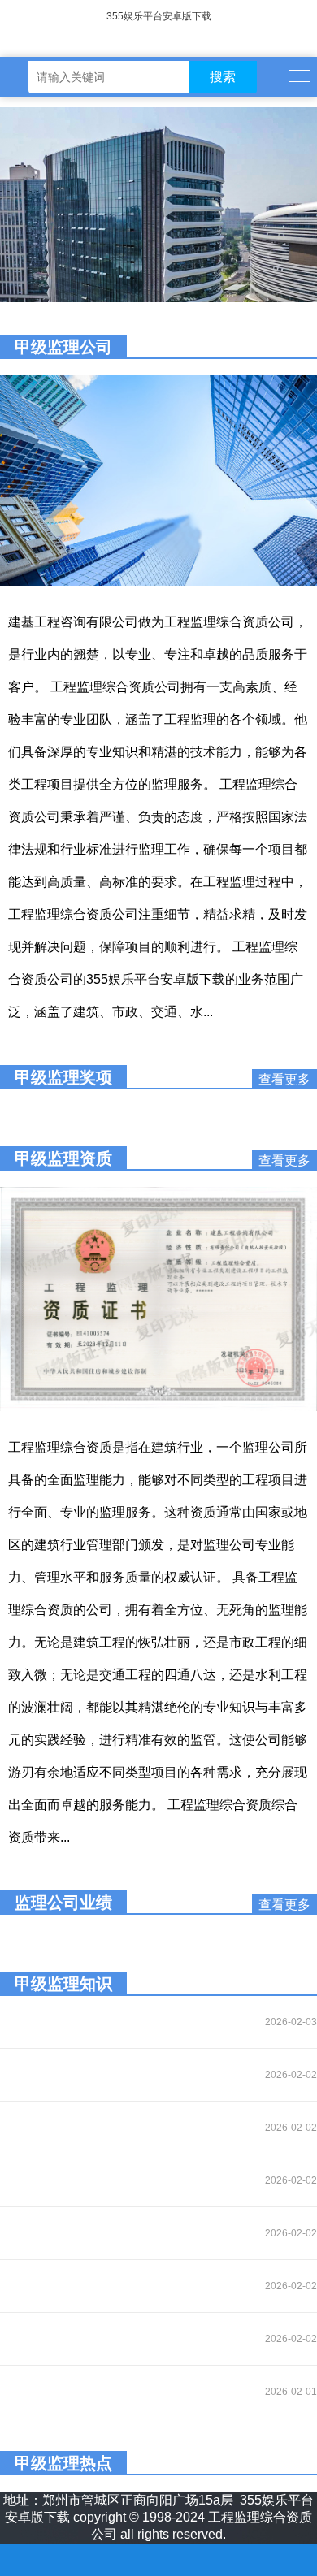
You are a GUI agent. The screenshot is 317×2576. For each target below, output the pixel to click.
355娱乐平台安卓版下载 (159, 16)
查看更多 (284, 1079)
